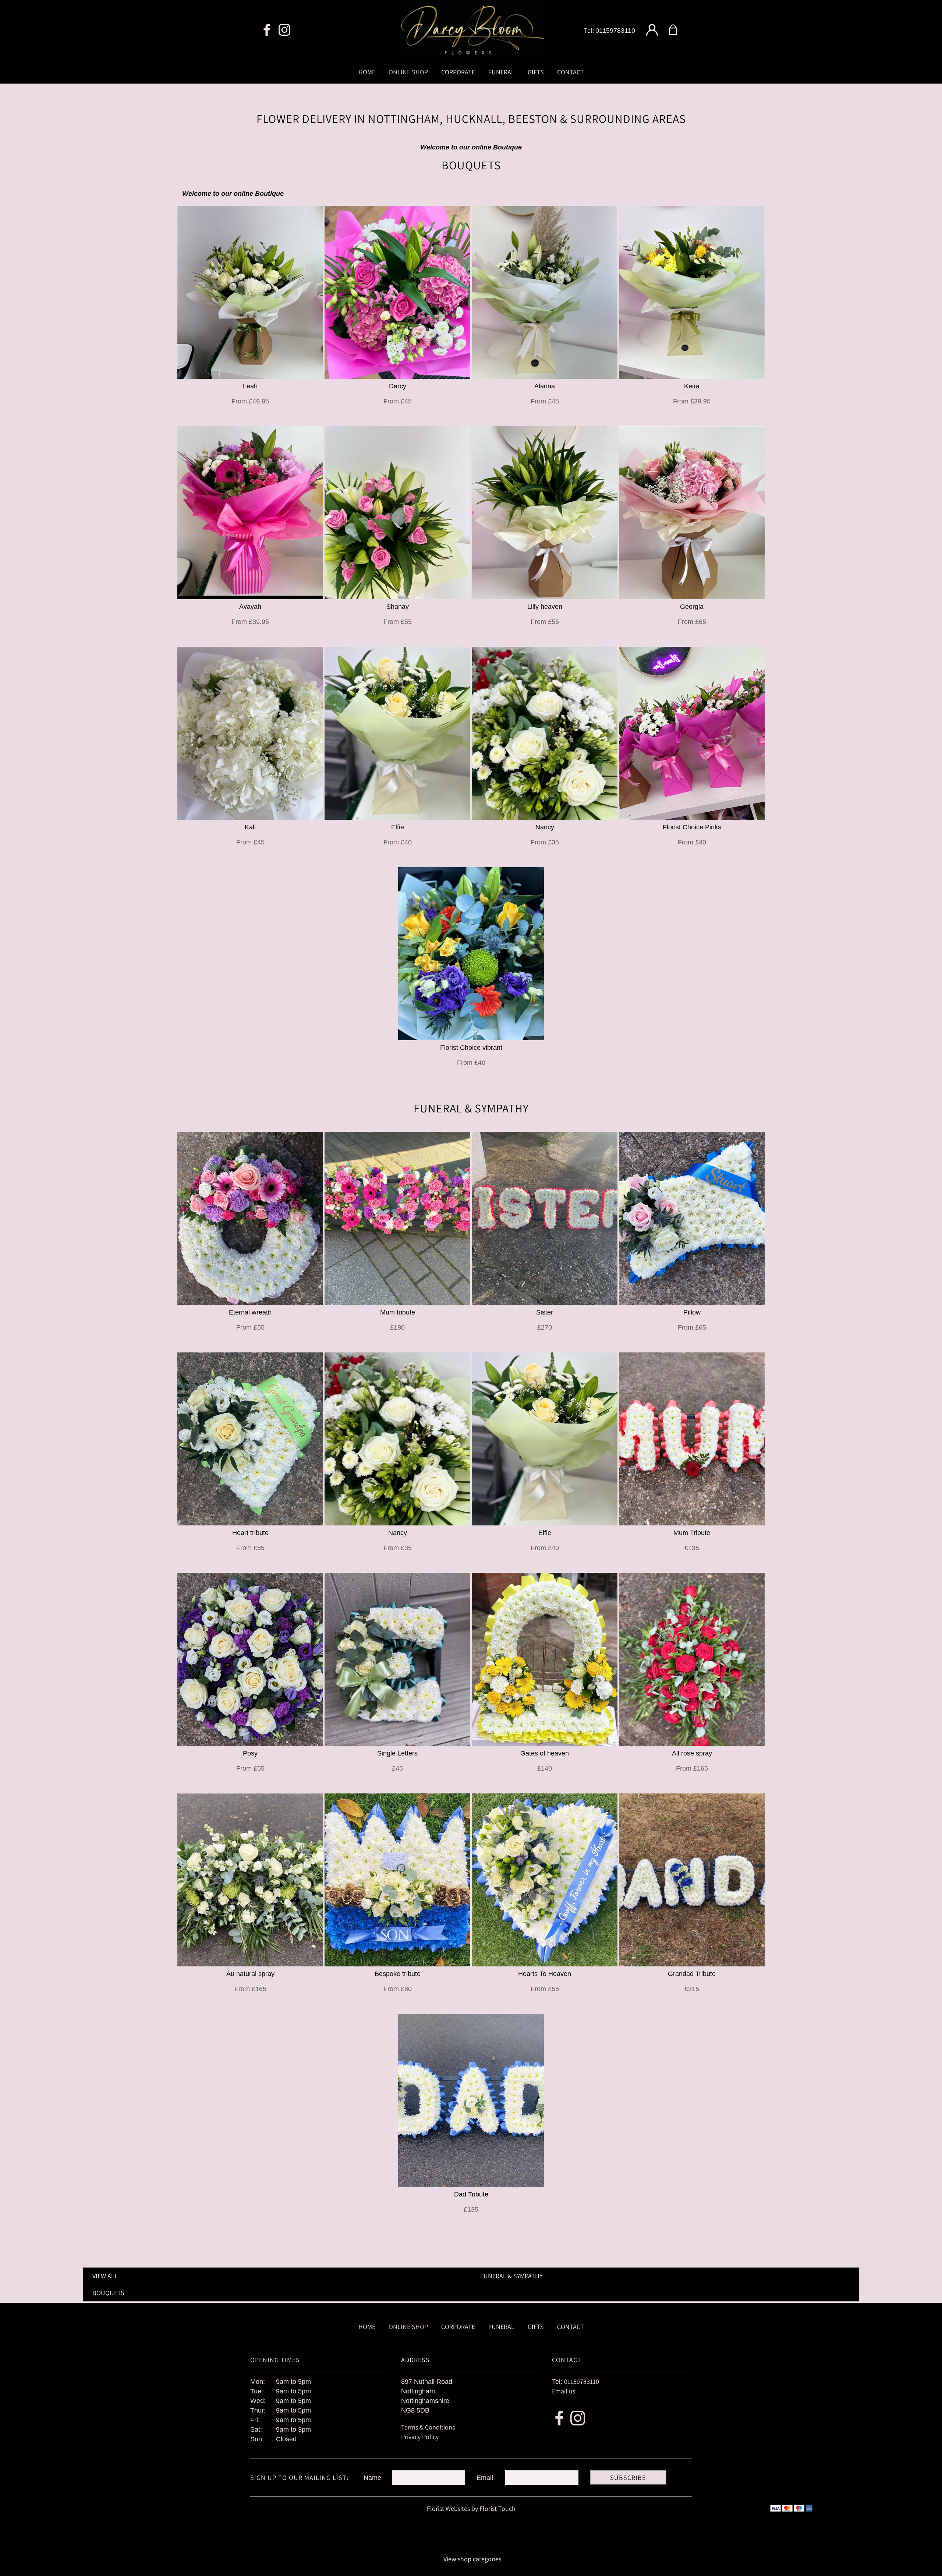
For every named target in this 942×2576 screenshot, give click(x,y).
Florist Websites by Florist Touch (471, 2508)
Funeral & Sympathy (511, 2276)
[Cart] (678, 30)
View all (105, 2276)
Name (372, 2478)
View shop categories (472, 2559)
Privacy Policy (420, 2437)
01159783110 (615, 31)
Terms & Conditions (428, 2427)
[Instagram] (284, 30)
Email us (564, 2391)
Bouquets (108, 2293)
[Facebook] (267, 30)
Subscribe (628, 2478)
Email (485, 2478)
